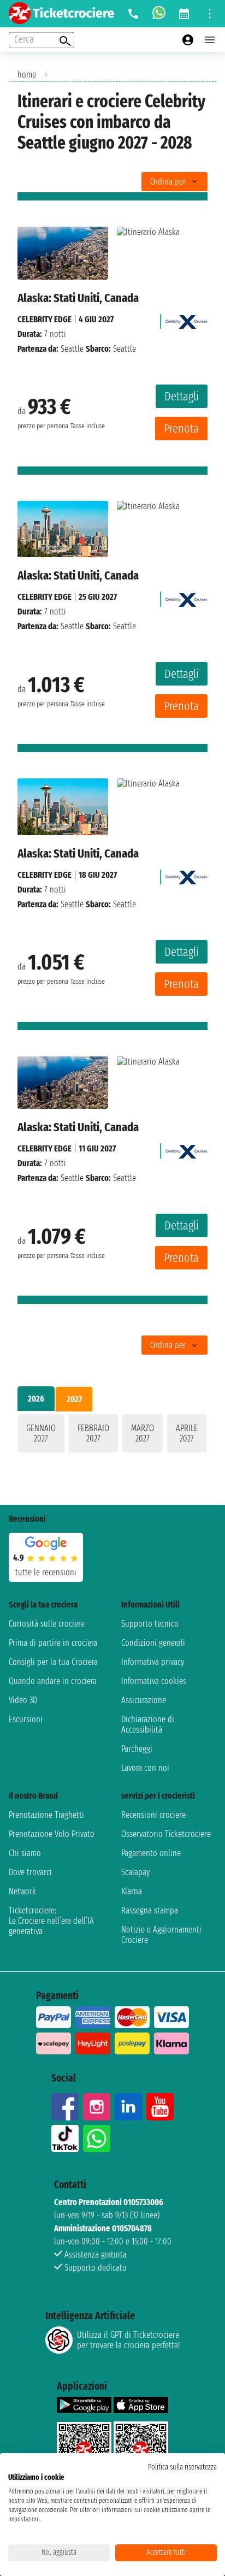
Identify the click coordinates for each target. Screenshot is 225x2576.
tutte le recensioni (46, 1572)
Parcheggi (137, 1749)
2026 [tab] (36, 1399)
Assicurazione (144, 1700)
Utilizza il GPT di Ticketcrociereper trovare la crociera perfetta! (128, 2340)
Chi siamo (25, 1853)
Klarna (132, 1891)
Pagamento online (151, 1853)
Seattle (72, 349)
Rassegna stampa (150, 1910)
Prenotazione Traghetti (46, 1815)
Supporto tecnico (150, 1624)
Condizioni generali (153, 1643)
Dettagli (182, 396)
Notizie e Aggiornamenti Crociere (161, 1935)
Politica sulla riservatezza (182, 2467)
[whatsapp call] (159, 14)
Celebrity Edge (45, 319)
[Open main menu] (210, 40)
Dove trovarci (30, 1872)
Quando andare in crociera (53, 1681)
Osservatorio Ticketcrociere (166, 1834)
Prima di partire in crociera (53, 1643)
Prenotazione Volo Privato (52, 1834)
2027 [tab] (74, 1399)
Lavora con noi (145, 1768)
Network (22, 1891)
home (27, 75)
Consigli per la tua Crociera (53, 1662)
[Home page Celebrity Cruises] (186, 319)
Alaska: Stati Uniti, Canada (78, 298)
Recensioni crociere (153, 1815)
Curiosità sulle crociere (47, 1624)
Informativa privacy (153, 1662)
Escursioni (26, 1719)
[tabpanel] (112, 1435)
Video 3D (23, 1700)
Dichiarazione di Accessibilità (148, 1724)
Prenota (181, 429)
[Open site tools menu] (210, 14)
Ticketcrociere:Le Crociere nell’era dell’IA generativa (51, 1921)
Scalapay (135, 1872)
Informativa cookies (154, 1681)
